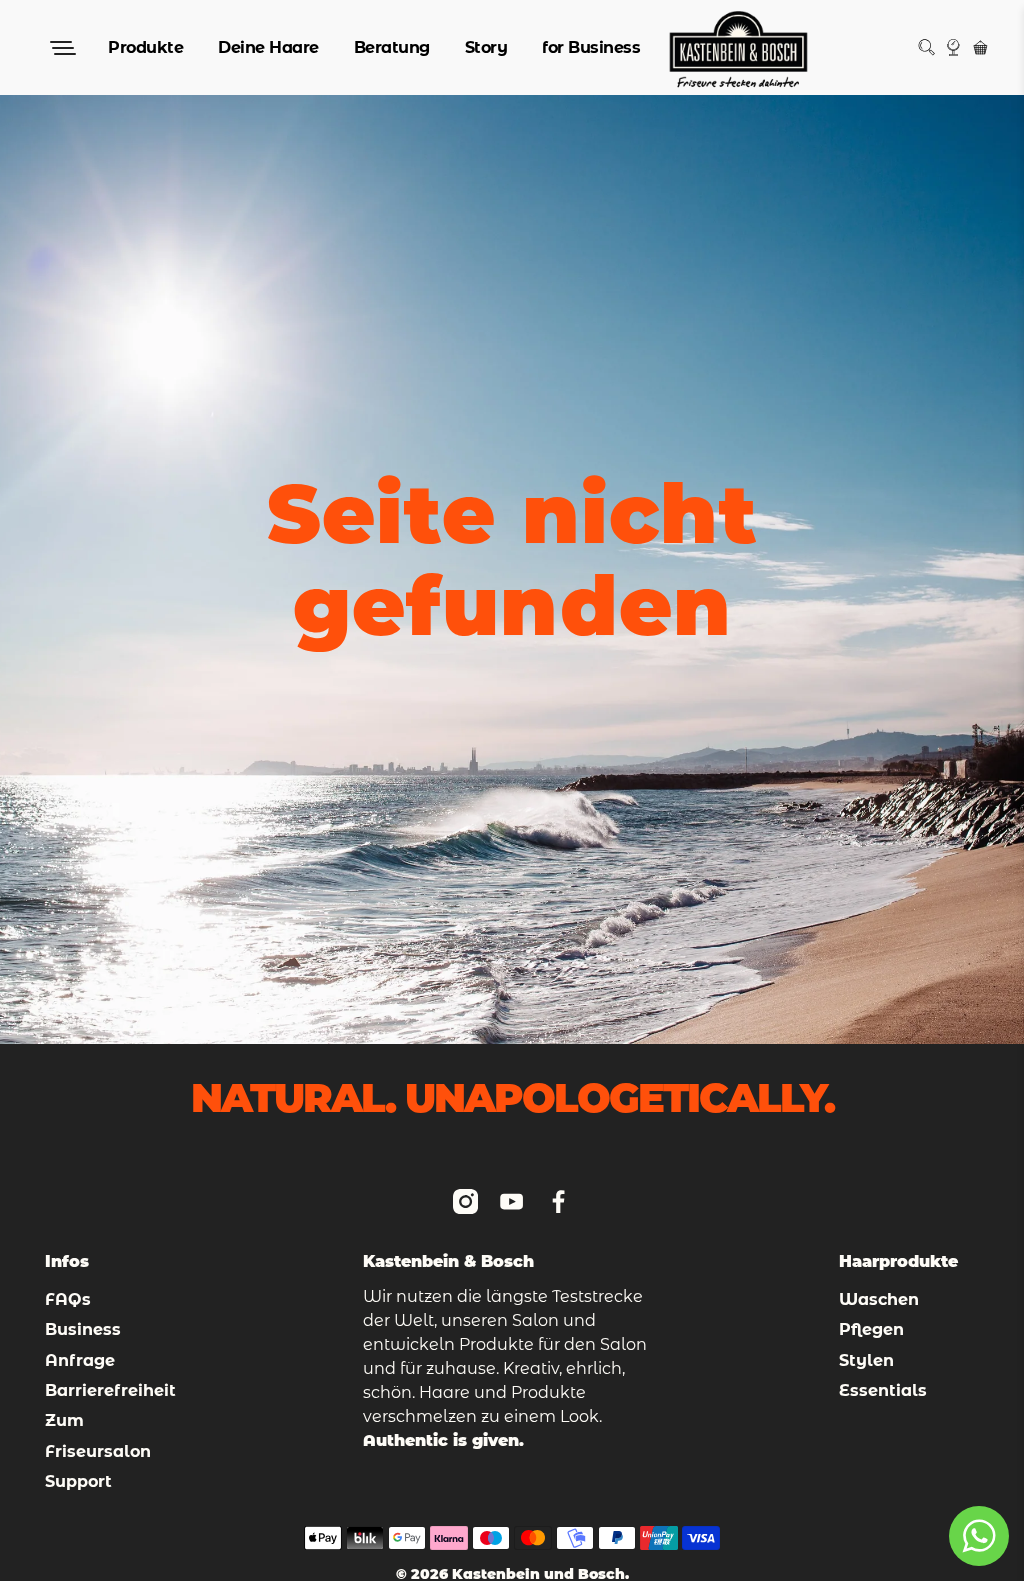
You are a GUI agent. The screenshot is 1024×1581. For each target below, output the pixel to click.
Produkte (145, 47)
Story (486, 47)
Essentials (883, 1390)
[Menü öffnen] (61, 48)
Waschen (879, 1299)
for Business (591, 47)
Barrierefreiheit (110, 1390)
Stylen (866, 1360)
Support (78, 1481)
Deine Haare (268, 47)
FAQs (68, 1299)
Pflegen (871, 1329)
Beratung (392, 47)
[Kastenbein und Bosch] (738, 47)
